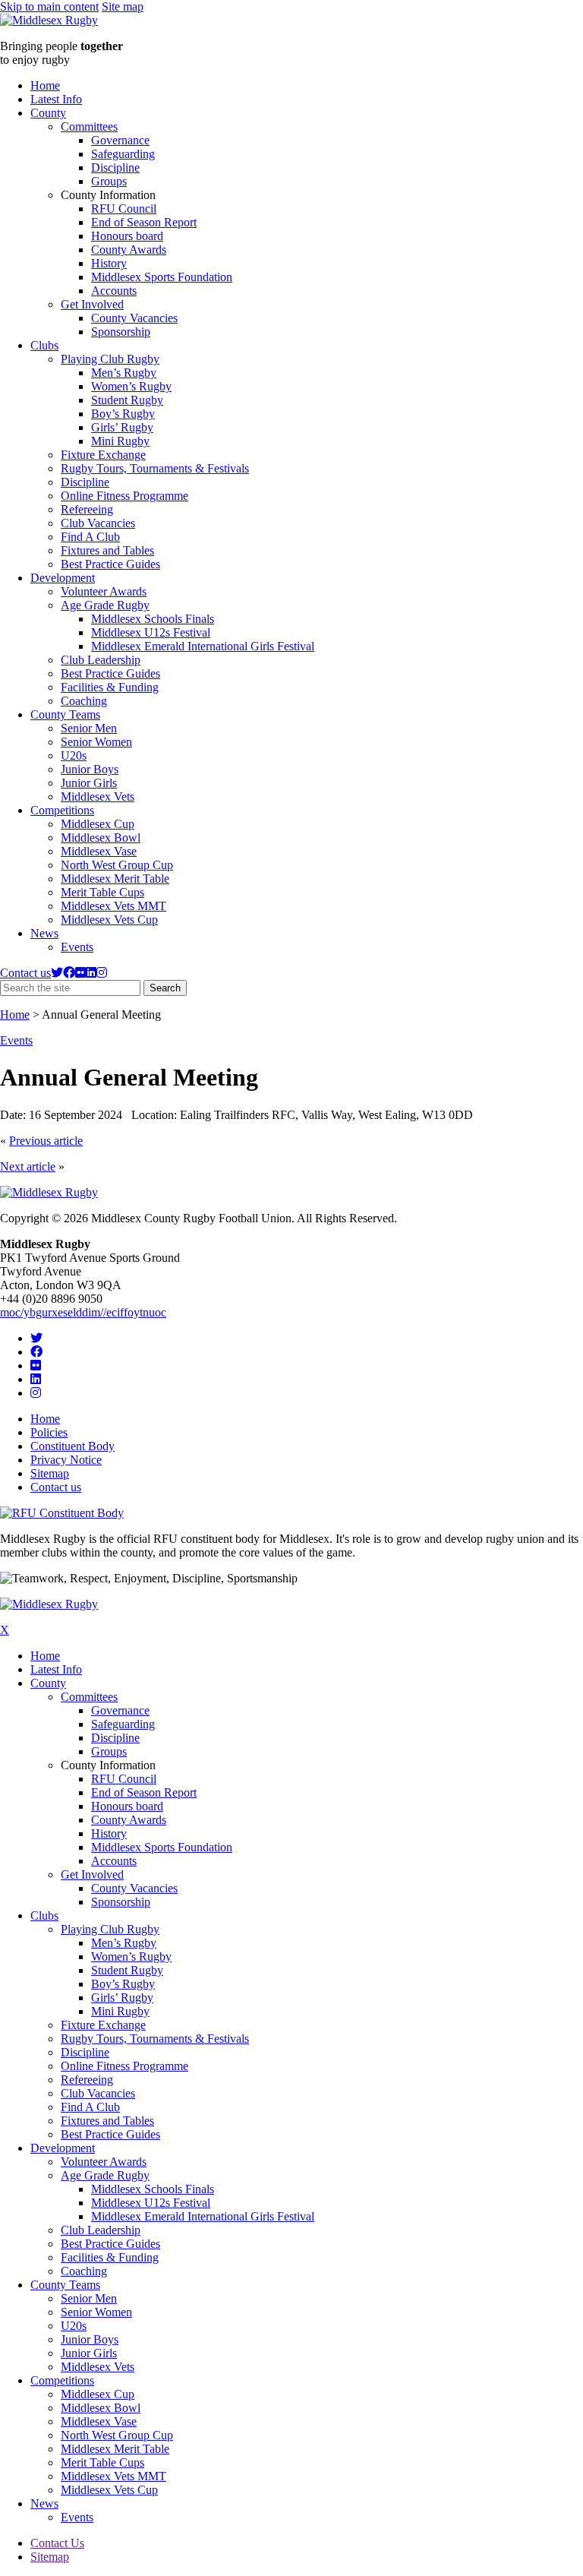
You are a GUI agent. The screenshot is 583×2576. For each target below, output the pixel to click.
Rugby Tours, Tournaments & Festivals (155, 468)
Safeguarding (123, 154)
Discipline (115, 168)
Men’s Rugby (124, 373)
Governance (120, 140)
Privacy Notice (66, 1460)
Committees (89, 126)
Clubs (44, 345)
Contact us (25, 973)
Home (45, 85)
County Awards (129, 250)
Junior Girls (89, 783)
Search (168, 989)
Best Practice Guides (110, 564)
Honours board (127, 236)
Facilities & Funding (110, 687)
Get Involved (92, 304)
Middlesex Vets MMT (113, 906)
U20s (74, 755)
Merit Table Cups (102, 892)
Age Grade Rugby (105, 605)
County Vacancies (134, 318)
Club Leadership (101, 660)
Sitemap (50, 1473)
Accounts (114, 291)
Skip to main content (49, 6)
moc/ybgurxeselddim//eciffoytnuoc (83, 1312)
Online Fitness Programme (124, 496)
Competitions (62, 810)
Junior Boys (90, 769)
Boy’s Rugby (123, 414)
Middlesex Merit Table (115, 879)
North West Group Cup (117, 865)
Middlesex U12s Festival (151, 632)
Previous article (46, 1141)
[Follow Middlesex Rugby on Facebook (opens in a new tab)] (69, 973)
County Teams (65, 714)
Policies (49, 1432)
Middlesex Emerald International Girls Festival (203, 646)
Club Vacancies (98, 523)
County (48, 113)
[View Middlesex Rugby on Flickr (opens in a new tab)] (80, 973)
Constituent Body (72, 1446)
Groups (109, 181)
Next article (28, 1166)
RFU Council (124, 209)
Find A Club (90, 537)
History (109, 263)
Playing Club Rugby (110, 359)
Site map (123, 6)
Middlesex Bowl (101, 838)
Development (63, 578)
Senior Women (96, 742)
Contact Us (57, 2543)
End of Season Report (144, 222)
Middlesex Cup (98, 824)
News (44, 933)
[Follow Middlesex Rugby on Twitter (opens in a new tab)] (57, 973)
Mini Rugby (120, 441)
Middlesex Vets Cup (109, 920)
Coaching (84, 701)
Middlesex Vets (98, 797)
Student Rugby (127, 400)
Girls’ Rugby (122, 427)
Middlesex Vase (99, 851)
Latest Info (56, 99)
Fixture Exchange (103, 455)
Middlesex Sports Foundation (162, 277)
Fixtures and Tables (107, 550)
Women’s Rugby (131, 386)
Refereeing (87, 509)
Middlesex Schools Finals (153, 619)
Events (77, 947)
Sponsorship (121, 332)
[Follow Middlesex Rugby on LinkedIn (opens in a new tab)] (91, 973)
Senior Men (89, 728)
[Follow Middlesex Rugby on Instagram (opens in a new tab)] (102, 973)
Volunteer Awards (104, 591)
